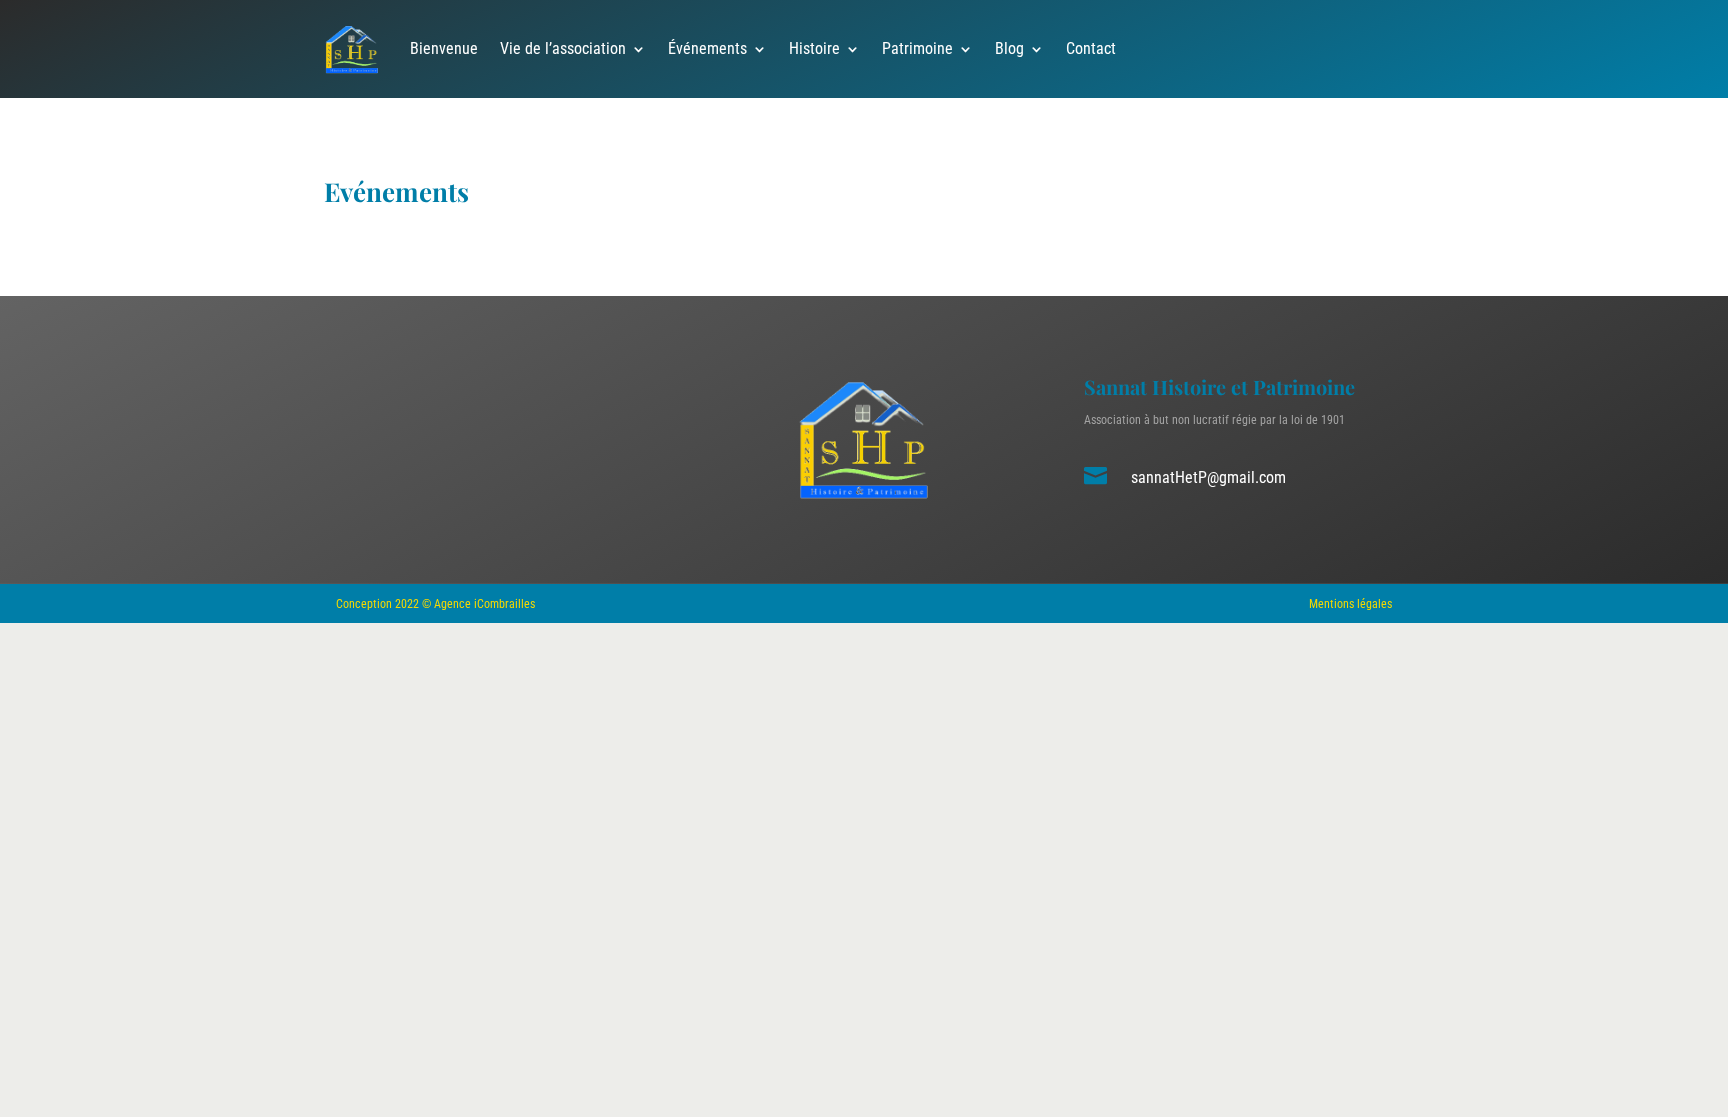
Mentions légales (1350, 604)
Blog (1009, 48)
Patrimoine (917, 48)
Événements (707, 48)
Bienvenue (444, 48)
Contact (1091, 48)
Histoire (814, 48)
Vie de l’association (563, 48)
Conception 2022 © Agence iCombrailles (435, 604)
